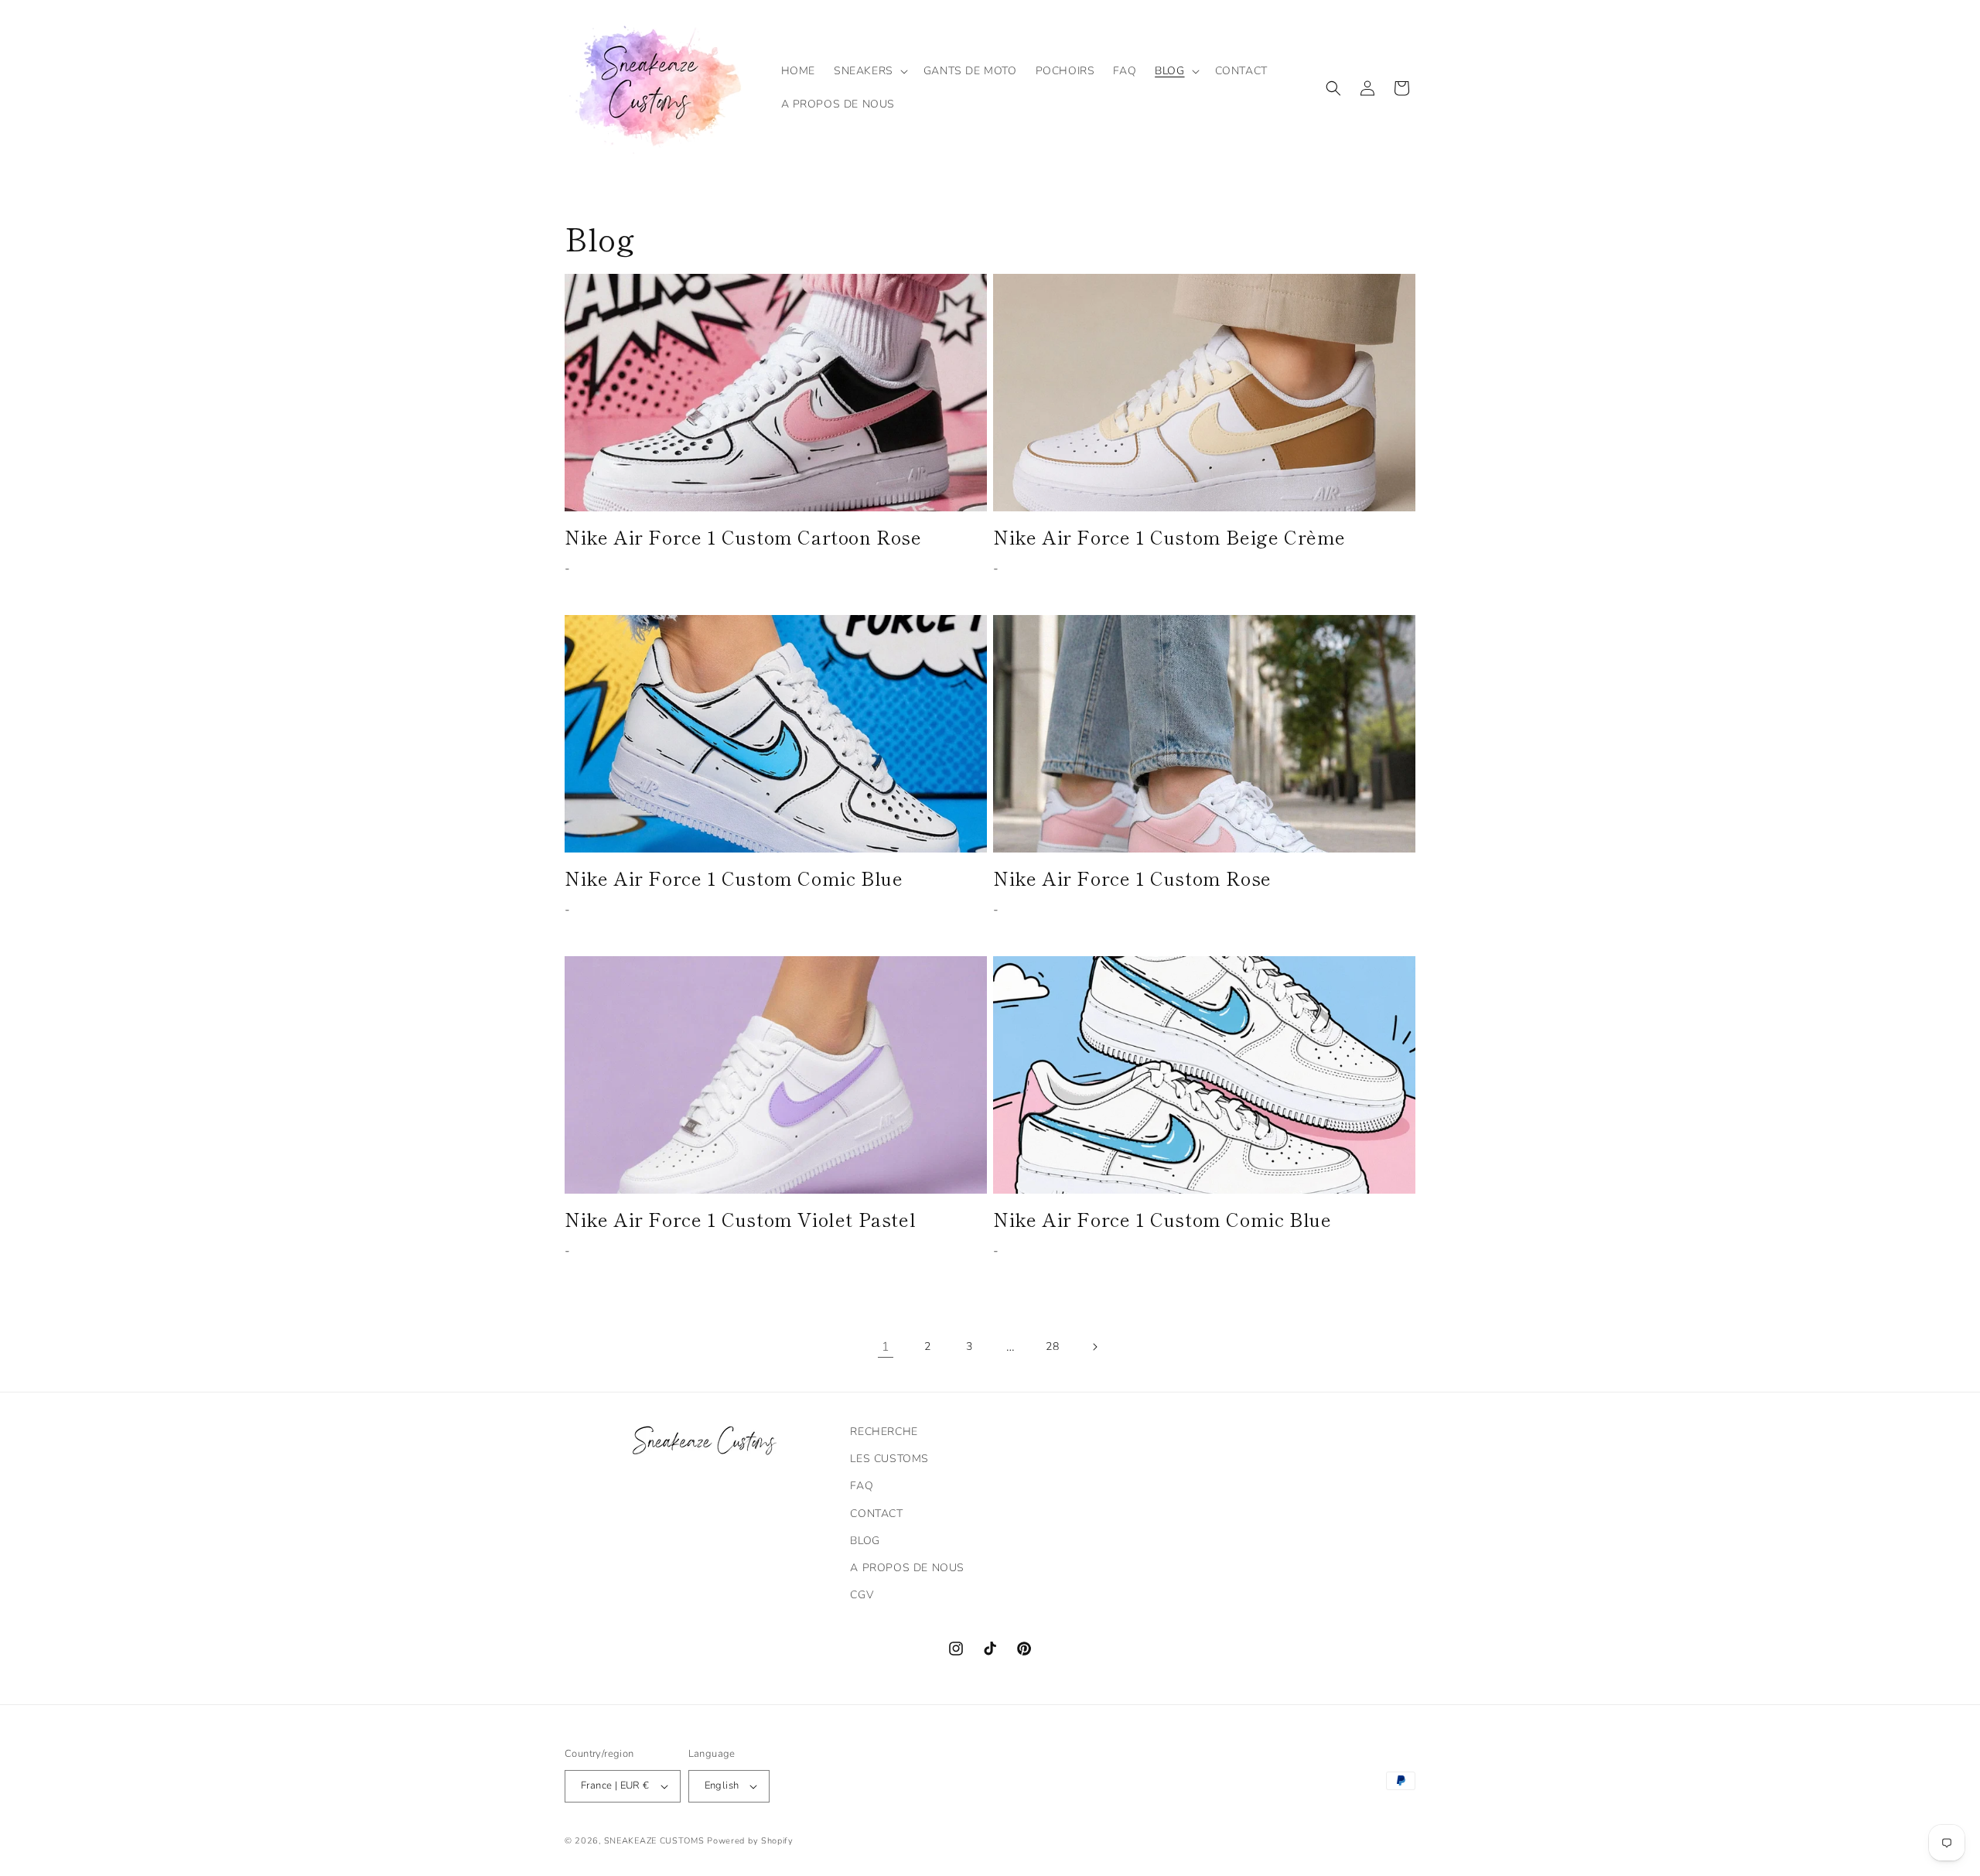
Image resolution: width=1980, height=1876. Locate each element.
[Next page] (1094, 1347)
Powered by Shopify (750, 1841)
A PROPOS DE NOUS (907, 1568)
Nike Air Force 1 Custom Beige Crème (1169, 536)
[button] (869, 71)
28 (1052, 1346)
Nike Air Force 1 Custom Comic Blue (734, 878)
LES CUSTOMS (889, 1459)
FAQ (862, 1486)
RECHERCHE (884, 1432)
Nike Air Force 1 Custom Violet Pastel (740, 1219)
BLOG (865, 1541)
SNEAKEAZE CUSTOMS (654, 1841)
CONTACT (876, 1514)
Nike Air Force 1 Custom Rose (1132, 878)
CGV (862, 1595)
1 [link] (886, 1347)
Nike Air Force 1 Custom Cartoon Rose (743, 536)
